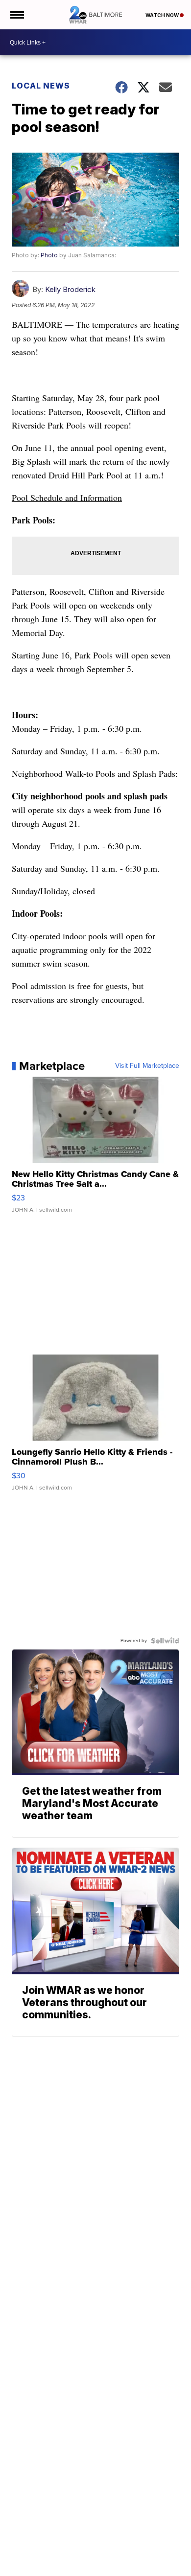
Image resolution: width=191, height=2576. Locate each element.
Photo (49, 255)
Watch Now (163, 15)
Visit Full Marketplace (147, 1066)
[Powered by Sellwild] (165, 1641)
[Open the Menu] (16, 15)
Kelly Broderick (70, 289)
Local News (41, 86)
